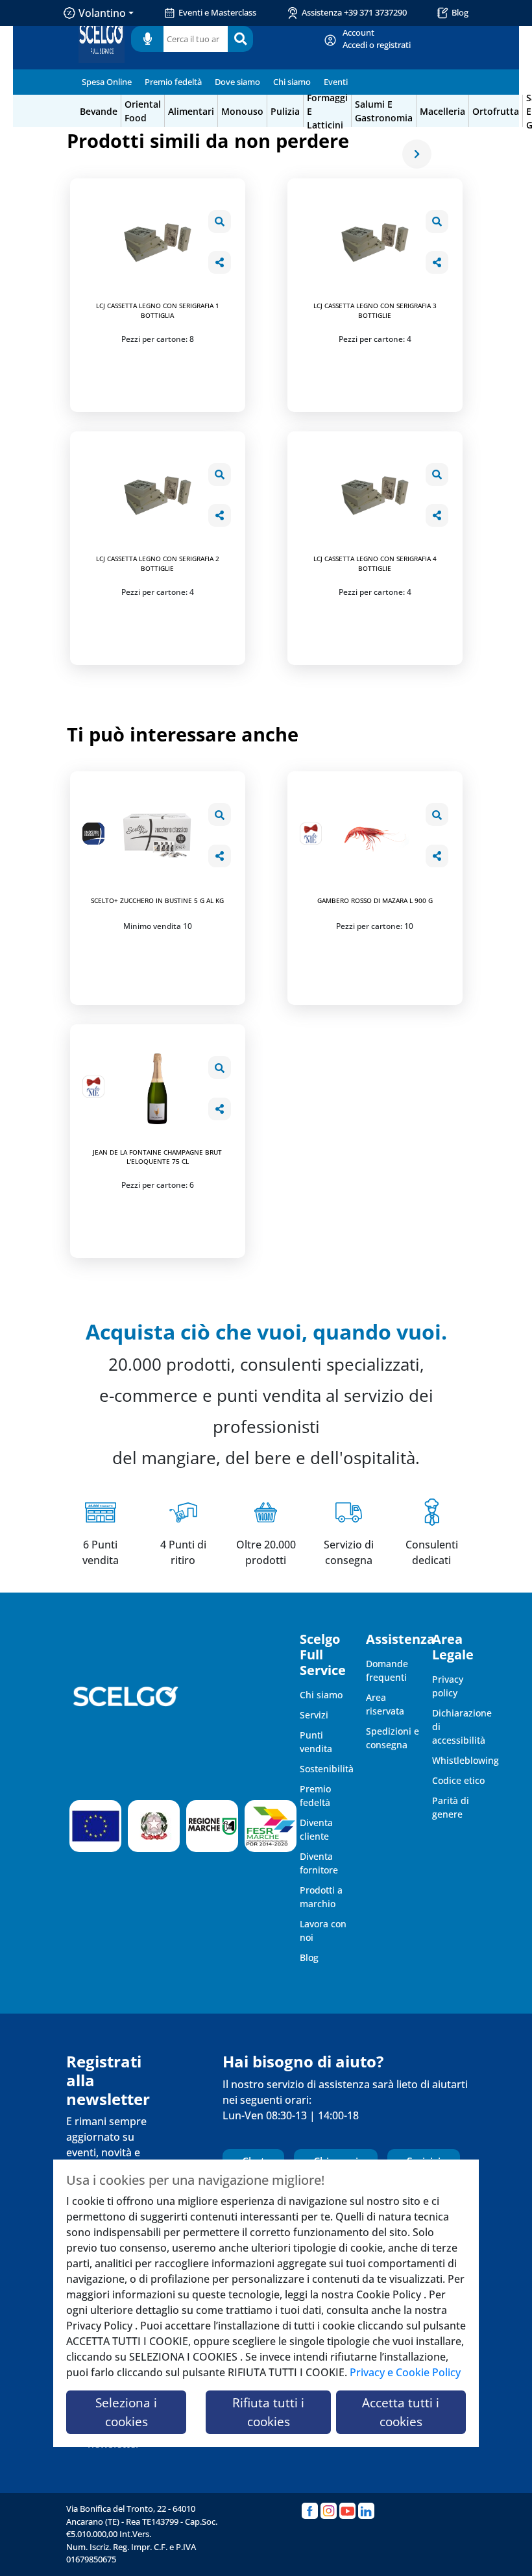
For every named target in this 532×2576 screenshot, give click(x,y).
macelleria (442, 111)
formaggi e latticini (327, 111)
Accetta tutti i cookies (401, 2412)
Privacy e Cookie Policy (405, 2372)
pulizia (285, 111)
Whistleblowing (465, 1760)
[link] (377, 39)
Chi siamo (292, 82)
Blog (460, 12)
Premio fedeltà (173, 82)
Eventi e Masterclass (217, 12)
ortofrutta (496, 111)
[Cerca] (240, 39)
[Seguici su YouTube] (347, 2511)
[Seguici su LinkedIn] (366, 2511)
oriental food (143, 111)
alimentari (191, 111)
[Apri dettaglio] (220, 222)
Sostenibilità (327, 1769)
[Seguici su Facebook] (310, 2511)
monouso (242, 111)
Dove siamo (237, 82)
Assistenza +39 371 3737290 (354, 12)
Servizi (314, 1715)
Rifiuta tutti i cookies (268, 2412)
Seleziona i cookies (126, 2412)
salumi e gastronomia (384, 111)
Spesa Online (107, 82)
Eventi (336, 82)
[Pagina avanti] (417, 154)
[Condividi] (220, 262)
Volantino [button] (102, 13)
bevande (99, 111)
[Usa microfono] (147, 39)
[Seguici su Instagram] (329, 2511)
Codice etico (458, 1780)
